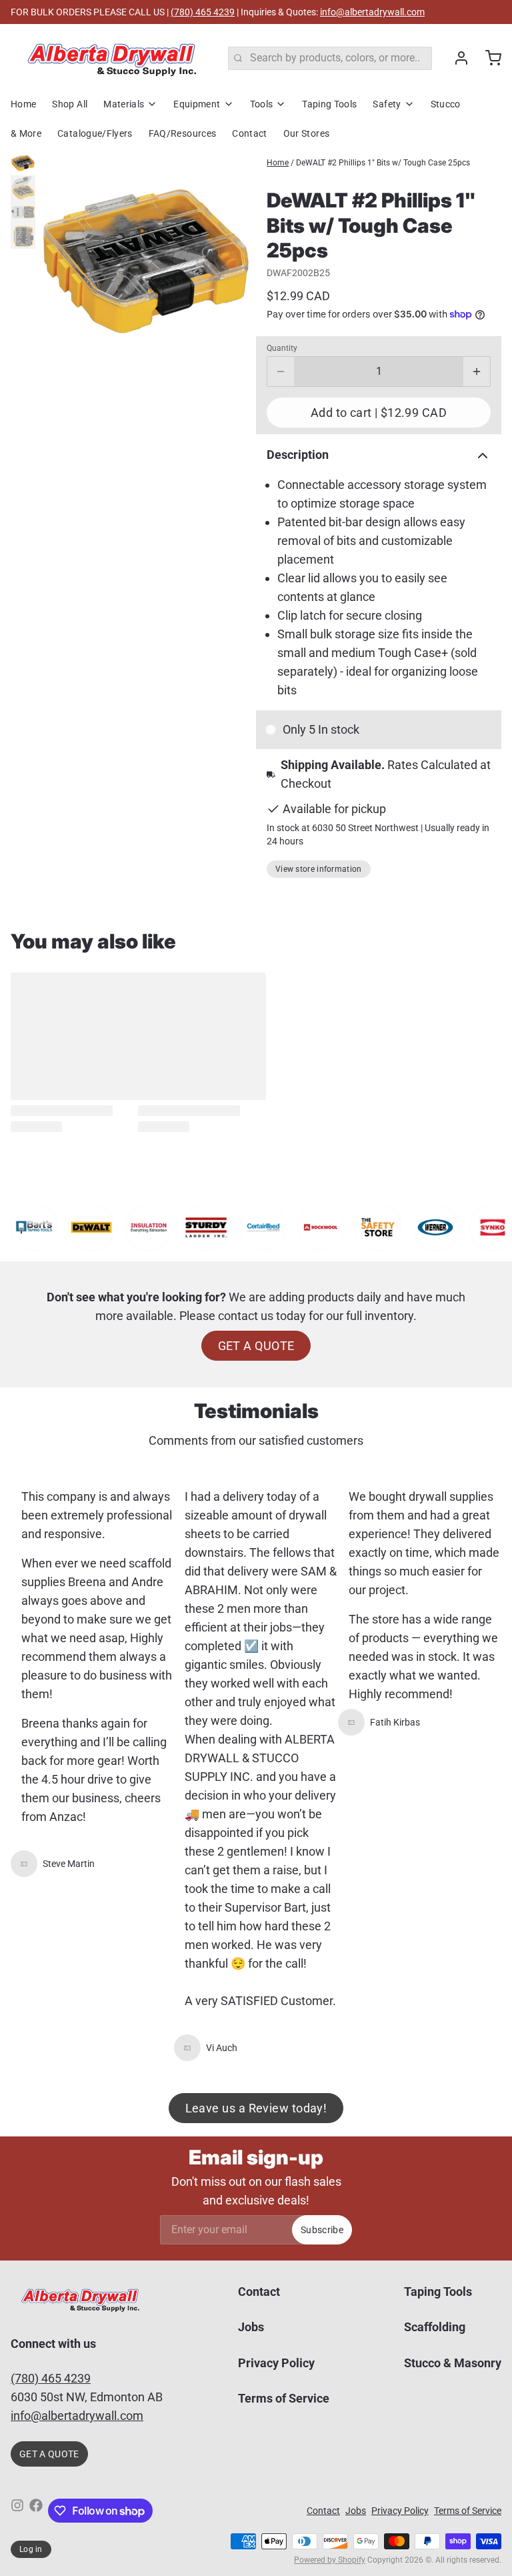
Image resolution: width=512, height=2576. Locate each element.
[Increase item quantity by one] (477, 372)
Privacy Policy (276, 2363)
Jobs (251, 2327)
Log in (31, 2549)
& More (26, 133)
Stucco (446, 104)
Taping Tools (329, 104)
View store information (319, 869)
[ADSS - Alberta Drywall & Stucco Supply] (111, 58)
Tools (262, 104)
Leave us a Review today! (256, 2108)
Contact (249, 133)
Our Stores (307, 133)
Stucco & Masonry (453, 2363)
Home (23, 104)
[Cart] (488, 58)
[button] (379, 413)
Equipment (197, 104)
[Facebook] (36, 2511)
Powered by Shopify (330, 2560)
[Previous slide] (56, 261)
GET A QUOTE (256, 1346)
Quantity (282, 348)
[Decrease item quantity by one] (281, 372)
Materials (124, 104)
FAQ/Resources (183, 133)
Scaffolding (435, 2327)
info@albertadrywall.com (372, 12)
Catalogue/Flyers (95, 133)
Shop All (70, 104)
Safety (387, 104)
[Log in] (456, 58)
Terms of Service (284, 2398)
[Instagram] (17, 2511)
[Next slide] (235, 261)
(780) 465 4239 (203, 12)
